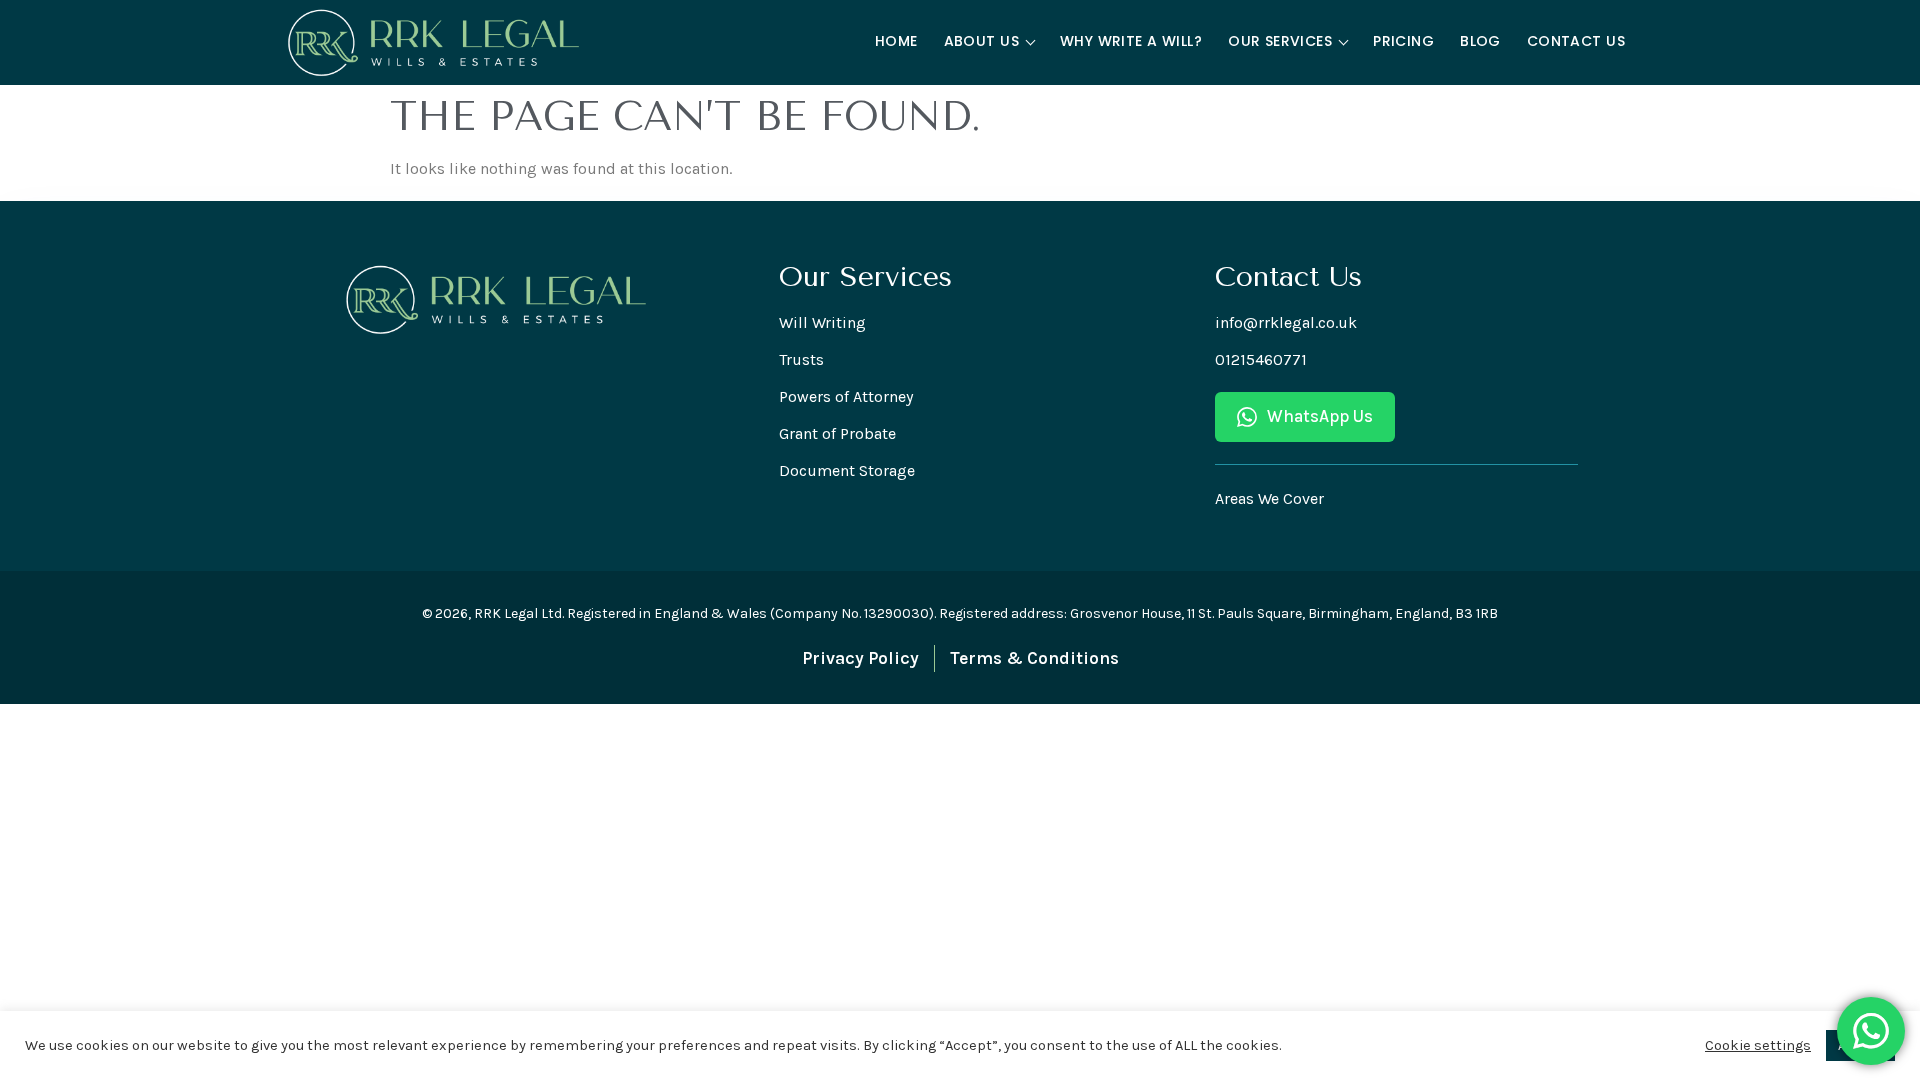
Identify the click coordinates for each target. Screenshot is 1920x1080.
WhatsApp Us (1320, 416)
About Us (981, 41)
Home (896, 41)
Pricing (1403, 41)
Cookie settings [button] (1758, 1045)
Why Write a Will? (1131, 41)
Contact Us (1576, 41)
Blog (1480, 41)
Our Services (1280, 41)
